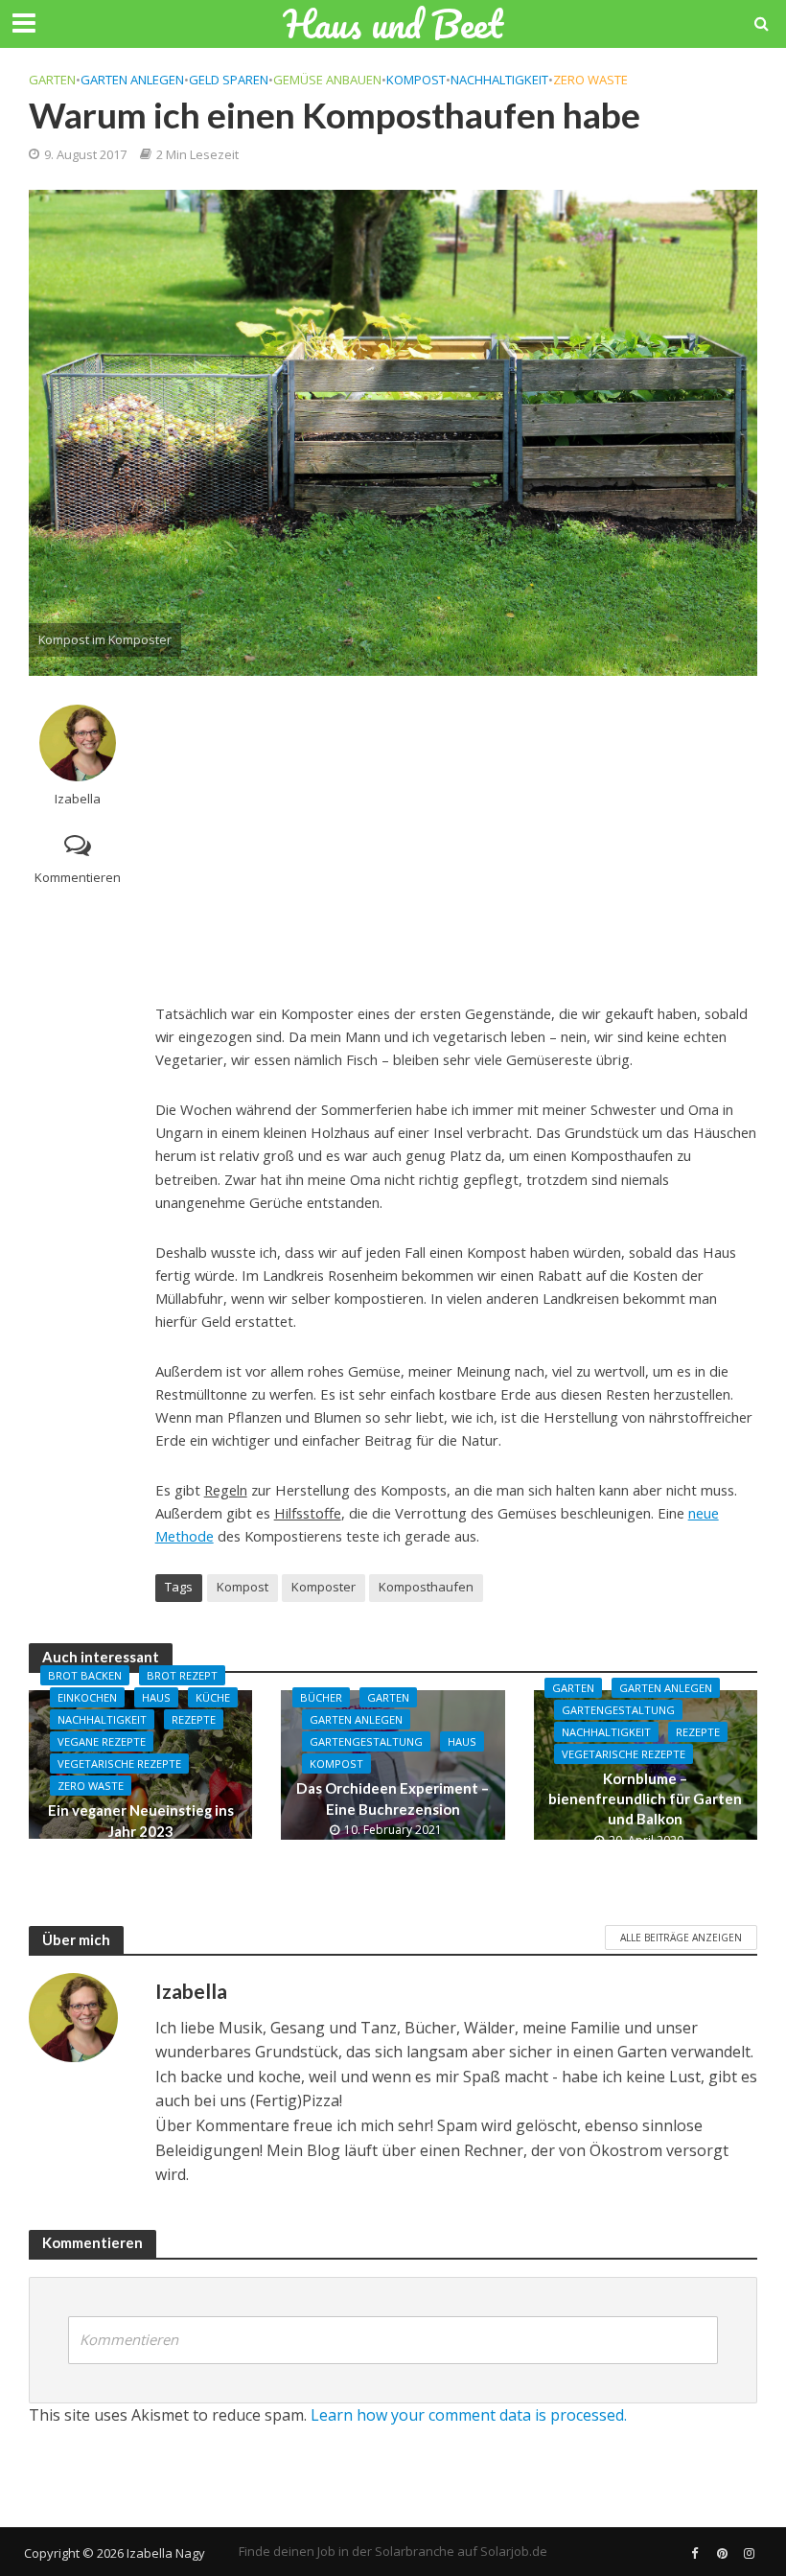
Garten (52, 80)
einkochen (87, 1697)
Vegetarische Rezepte (119, 1764)
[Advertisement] (456, 839)
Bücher (321, 1697)
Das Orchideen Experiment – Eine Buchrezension (393, 1798)
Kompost (416, 80)
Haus (156, 1697)
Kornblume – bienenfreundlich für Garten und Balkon (645, 1799)
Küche (213, 1697)
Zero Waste (590, 80)
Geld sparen (229, 80)
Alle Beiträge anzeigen (681, 1938)
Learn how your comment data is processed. (469, 2415)
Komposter (324, 1587)
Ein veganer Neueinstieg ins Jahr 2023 (141, 1820)
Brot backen (85, 1675)
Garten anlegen (132, 80)
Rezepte (194, 1719)
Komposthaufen (426, 1587)
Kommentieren (78, 877)
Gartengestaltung (366, 1741)
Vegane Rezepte (102, 1741)
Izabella (78, 799)
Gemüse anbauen (327, 80)
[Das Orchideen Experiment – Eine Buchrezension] (393, 1763)
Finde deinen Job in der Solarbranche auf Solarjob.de (393, 2551)
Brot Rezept (182, 1675)
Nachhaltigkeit (499, 80)
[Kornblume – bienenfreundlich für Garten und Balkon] (646, 1763)
